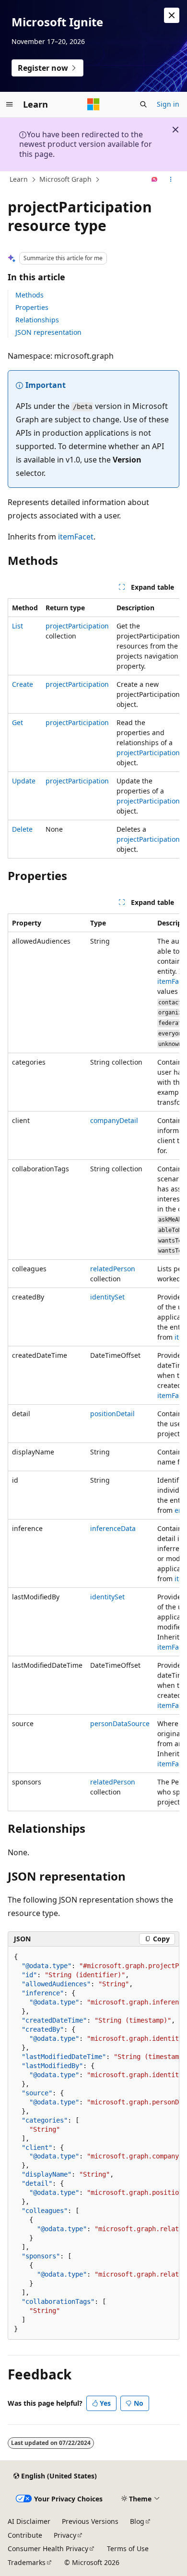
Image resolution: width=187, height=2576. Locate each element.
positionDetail (112, 1414)
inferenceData (113, 1528)
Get (18, 722)
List (18, 626)
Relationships (37, 320)
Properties (32, 307)
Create (23, 684)
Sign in (168, 104)
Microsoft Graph (65, 179)
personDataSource (120, 1723)
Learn (19, 179)
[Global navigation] (10, 104)
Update (24, 781)
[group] (93, 728)
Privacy (65, 2535)
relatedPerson (113, 1269)
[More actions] (171, 180)
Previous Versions (90, 2521)
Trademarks (27, 2562)
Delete (22, 829)
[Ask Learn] (155, 180)
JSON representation (48, 332)
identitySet (107, 1297)
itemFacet (76, 537)
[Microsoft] (93, 104)
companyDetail (114, 1120)
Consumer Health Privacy (48, 2548)
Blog (137, 2521)
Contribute (25, 2535)
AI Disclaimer (29, 2521)
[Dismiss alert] (172, 15)
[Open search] (143, 104)
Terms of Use (128, 2548)
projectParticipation (77, 626)
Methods (29, 295)
